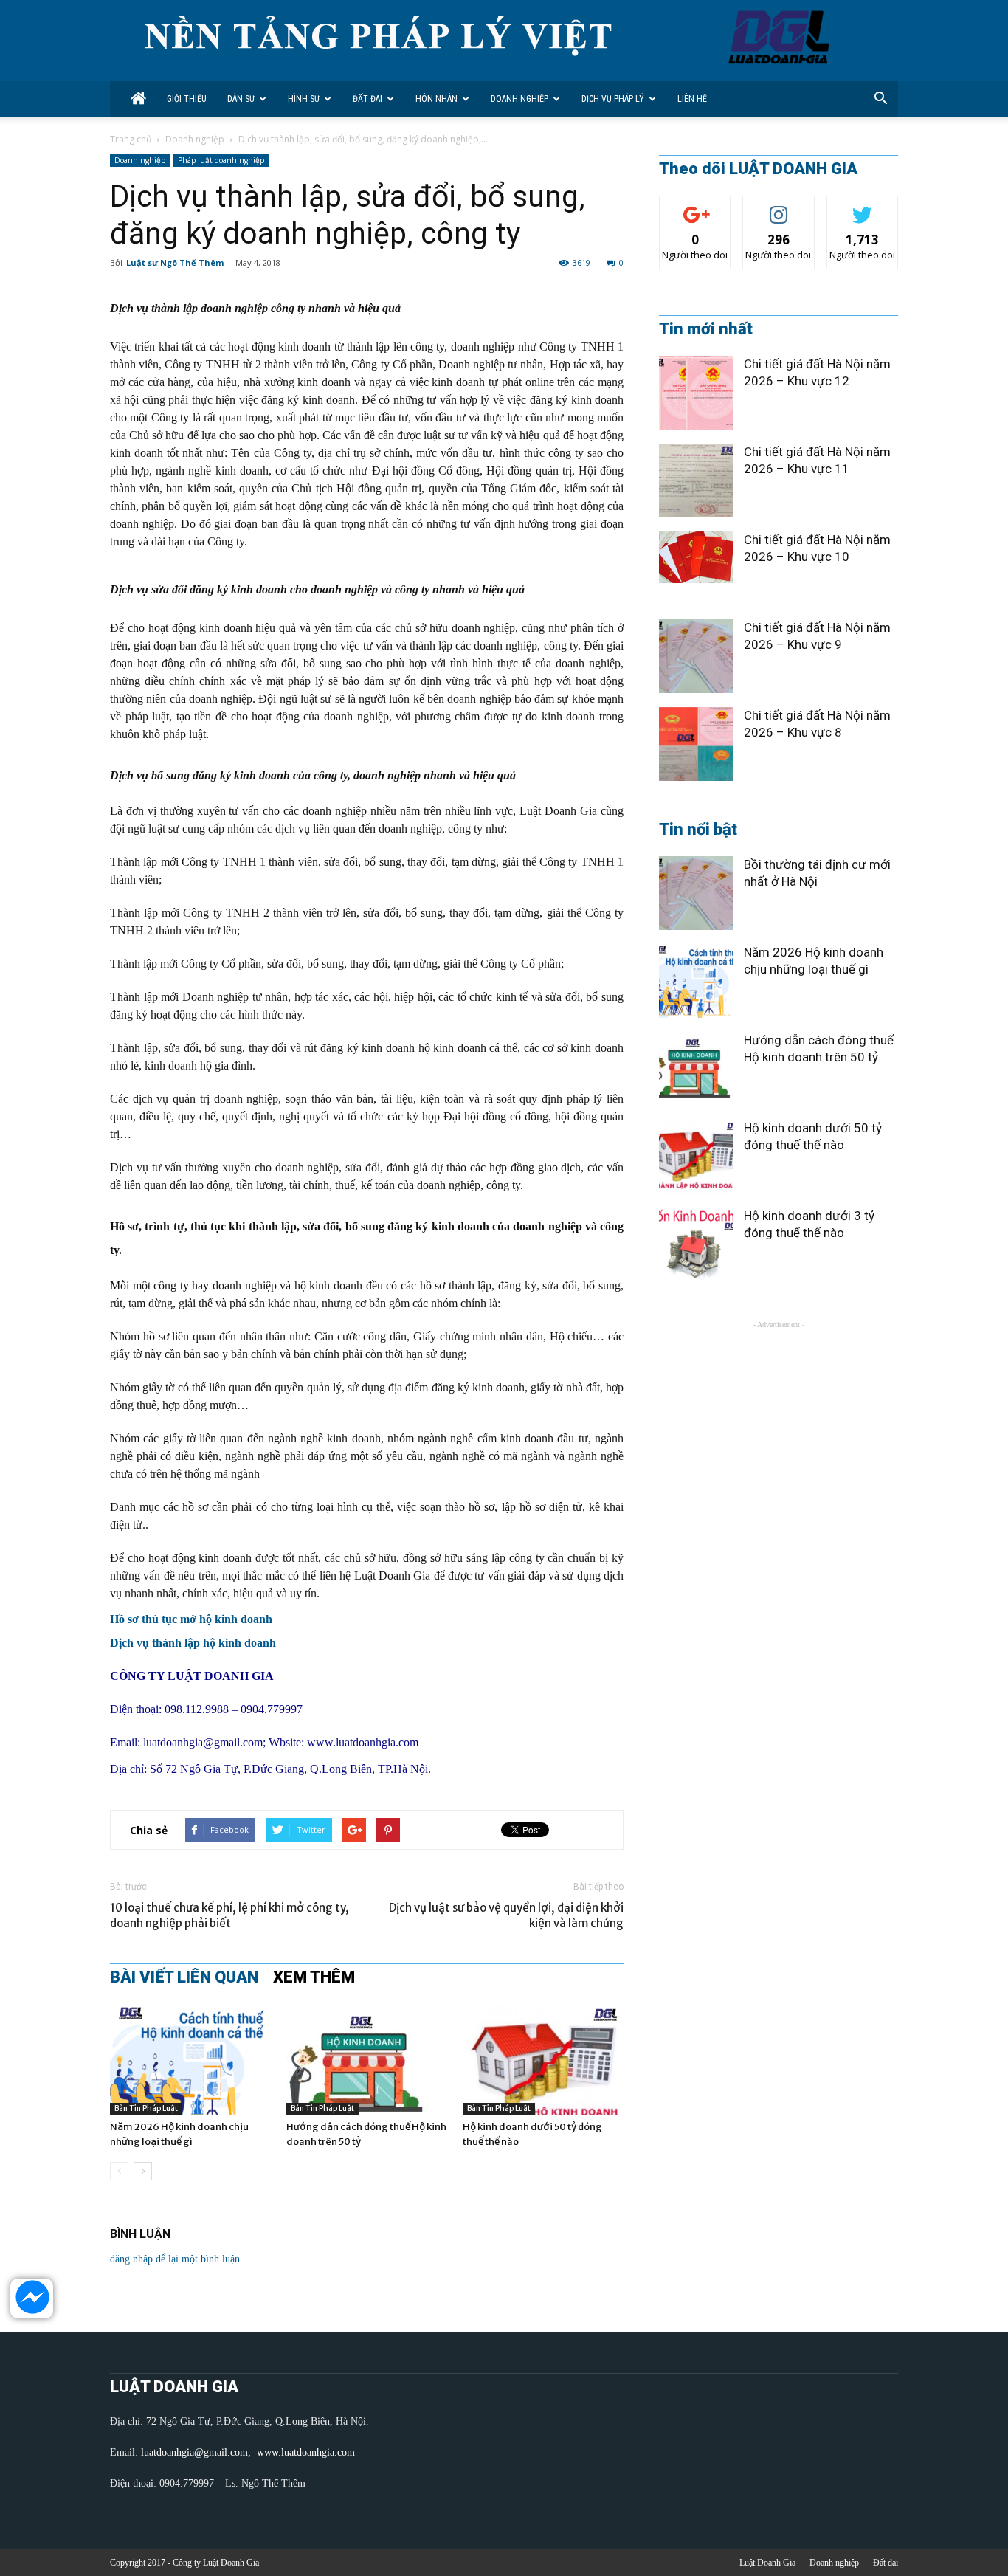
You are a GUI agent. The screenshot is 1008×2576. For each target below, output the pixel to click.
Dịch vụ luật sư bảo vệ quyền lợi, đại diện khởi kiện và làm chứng (506, 1915)
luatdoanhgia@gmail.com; (197, 2452)
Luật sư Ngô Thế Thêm (175, 262)
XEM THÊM (314, 1977)
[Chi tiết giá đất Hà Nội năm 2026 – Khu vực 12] (696, 393)
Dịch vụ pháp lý (613, 99)
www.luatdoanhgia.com (363, 1742)
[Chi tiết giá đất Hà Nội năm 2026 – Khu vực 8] (696, 744)
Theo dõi (695, 207)
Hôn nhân (436, 99)
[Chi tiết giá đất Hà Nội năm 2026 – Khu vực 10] (696, 557)
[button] (880, 99)
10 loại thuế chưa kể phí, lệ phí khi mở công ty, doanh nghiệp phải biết (229, 1915)
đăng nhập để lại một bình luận (175, 2259)
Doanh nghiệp (519, 99)
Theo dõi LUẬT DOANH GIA (758, 169)
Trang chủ (131, 139)
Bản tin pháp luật (146, 2108)
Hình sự (304, 99)
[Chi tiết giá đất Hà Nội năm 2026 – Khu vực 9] (696, 656)
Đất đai (367, 99)
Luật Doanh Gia (767, 2563)
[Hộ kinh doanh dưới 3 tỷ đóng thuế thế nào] (696, 1244)
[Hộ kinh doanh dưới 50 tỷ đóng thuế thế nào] (543, 2059)
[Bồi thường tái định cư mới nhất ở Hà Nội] (696, 893)
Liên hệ (692, 99)
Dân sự (241, 99)
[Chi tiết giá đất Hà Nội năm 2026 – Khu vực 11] (696, 481)
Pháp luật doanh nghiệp (221, 160)
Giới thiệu (187, 99)
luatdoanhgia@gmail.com (203, 1742)
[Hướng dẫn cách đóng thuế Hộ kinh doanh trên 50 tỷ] (367, 2059)
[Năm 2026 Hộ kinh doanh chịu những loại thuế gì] (190, 2059)
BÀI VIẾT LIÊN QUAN (184, 1977)
